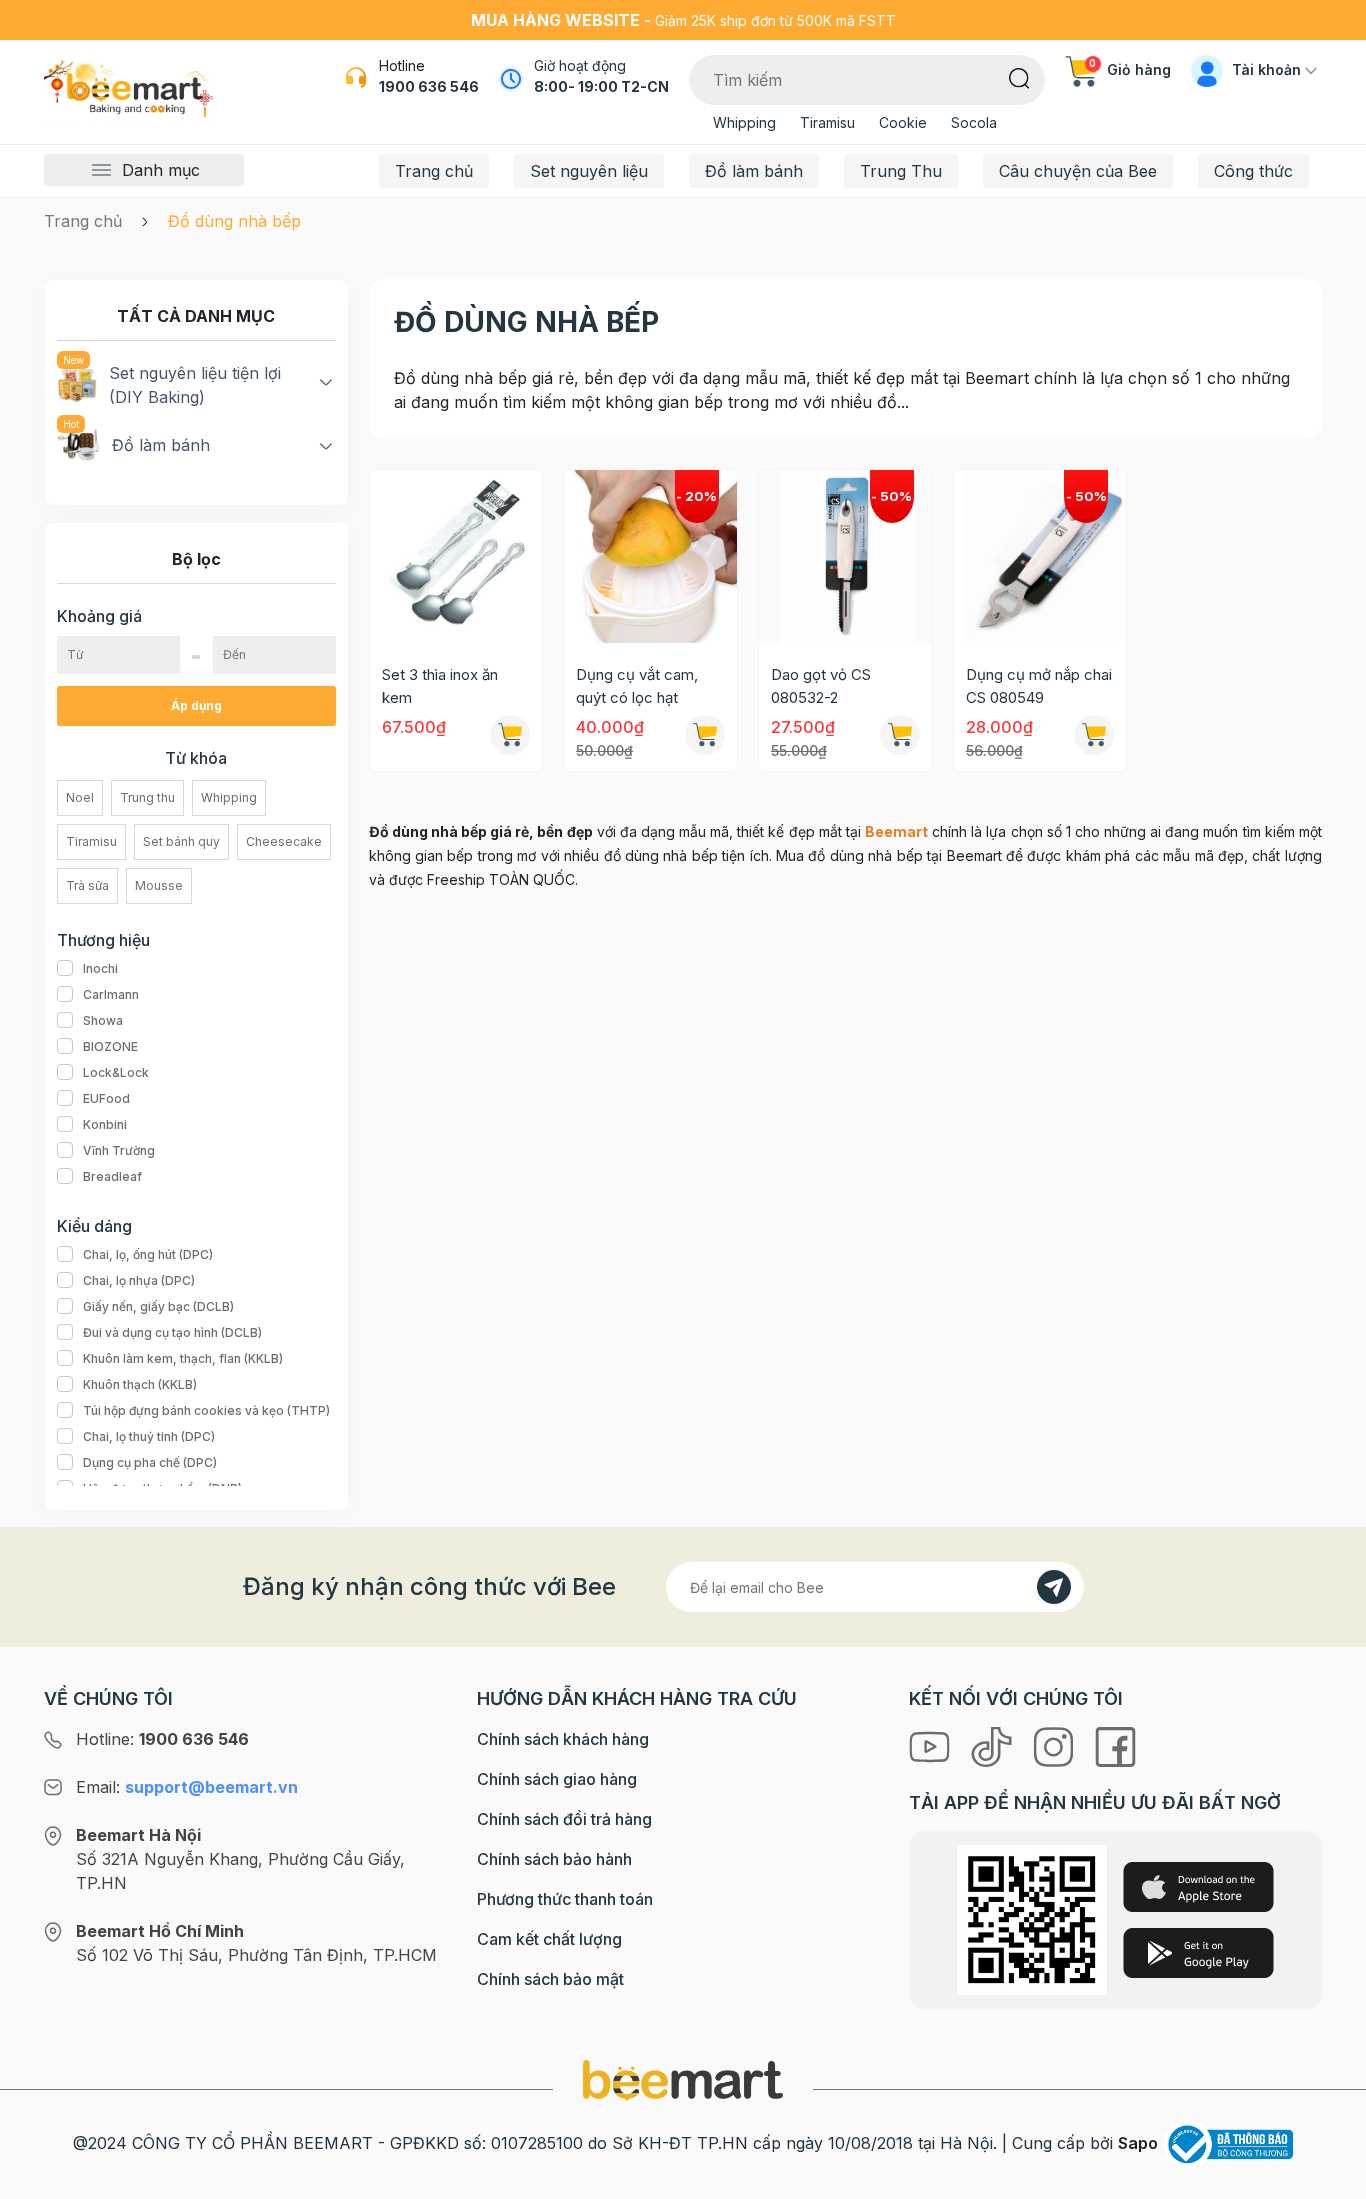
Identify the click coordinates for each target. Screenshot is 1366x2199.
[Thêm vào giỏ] (510, 735)
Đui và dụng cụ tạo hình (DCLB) (172, 1332)
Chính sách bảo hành (554, 1859)
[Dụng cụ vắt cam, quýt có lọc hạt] (650, 556)
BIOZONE (110, 1046)
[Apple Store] (1198, 1887)
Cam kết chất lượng (549, 1939)
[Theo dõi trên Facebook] (1115, 1745)
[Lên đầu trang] (1329, 2179)
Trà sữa (87, 885)
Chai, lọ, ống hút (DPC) (148, 1254)
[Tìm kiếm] (1019, 77)
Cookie (903, 122)
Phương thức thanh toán (565, 1899)
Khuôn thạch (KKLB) (140, 1384)
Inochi (100, 968)
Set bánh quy (181, 841)
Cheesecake (284, 841)
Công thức (1253, 171)
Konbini (105, 1124)
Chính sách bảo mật (550, 1979)
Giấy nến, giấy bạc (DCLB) (158, 1306)
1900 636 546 (429, 86)
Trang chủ (434, 171)
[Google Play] (1198, 1953)
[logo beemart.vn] (683, 2079)
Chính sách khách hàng (563, 1739)
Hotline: (162, 1739)
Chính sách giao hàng (557, 1779)
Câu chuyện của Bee (1078, 171)
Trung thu (147, 797)
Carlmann (111, 994)
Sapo (1138, 2143)
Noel (80, 797)
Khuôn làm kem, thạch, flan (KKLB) (183, 1358)
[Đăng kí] (1054, 1587)
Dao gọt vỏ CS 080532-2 (821, 686)
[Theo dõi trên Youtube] (932, 1745)
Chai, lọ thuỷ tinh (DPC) (149, 1436)
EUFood (106, 1098)
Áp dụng (196, 705)
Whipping (744, 122)
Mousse (159, 885)
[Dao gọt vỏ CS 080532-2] (845, 556)
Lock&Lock (116, 1072)
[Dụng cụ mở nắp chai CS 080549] (1040, 556)
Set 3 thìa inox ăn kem (440, 686)
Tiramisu (827, 122)
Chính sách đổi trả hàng (564, 1819)
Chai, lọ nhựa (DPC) (139, 1280)
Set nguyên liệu (589, 171)
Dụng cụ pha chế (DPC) (150, 1462)
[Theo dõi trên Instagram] (1056, 1745)
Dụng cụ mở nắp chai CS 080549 (1039, 686)
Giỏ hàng (1130, 69)
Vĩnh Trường (119, 1150)
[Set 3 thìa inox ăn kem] (456, 556)
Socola (974, 122)
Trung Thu (901, 171)
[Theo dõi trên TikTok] (994, 1745)
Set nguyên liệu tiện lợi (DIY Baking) (195, 385)
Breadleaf (112, 1176)
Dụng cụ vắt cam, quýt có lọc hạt (637, 686)
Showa (103, 1020)
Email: (187, 1787)
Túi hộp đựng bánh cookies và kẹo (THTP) (206, 1410)
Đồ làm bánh (754, 171)
